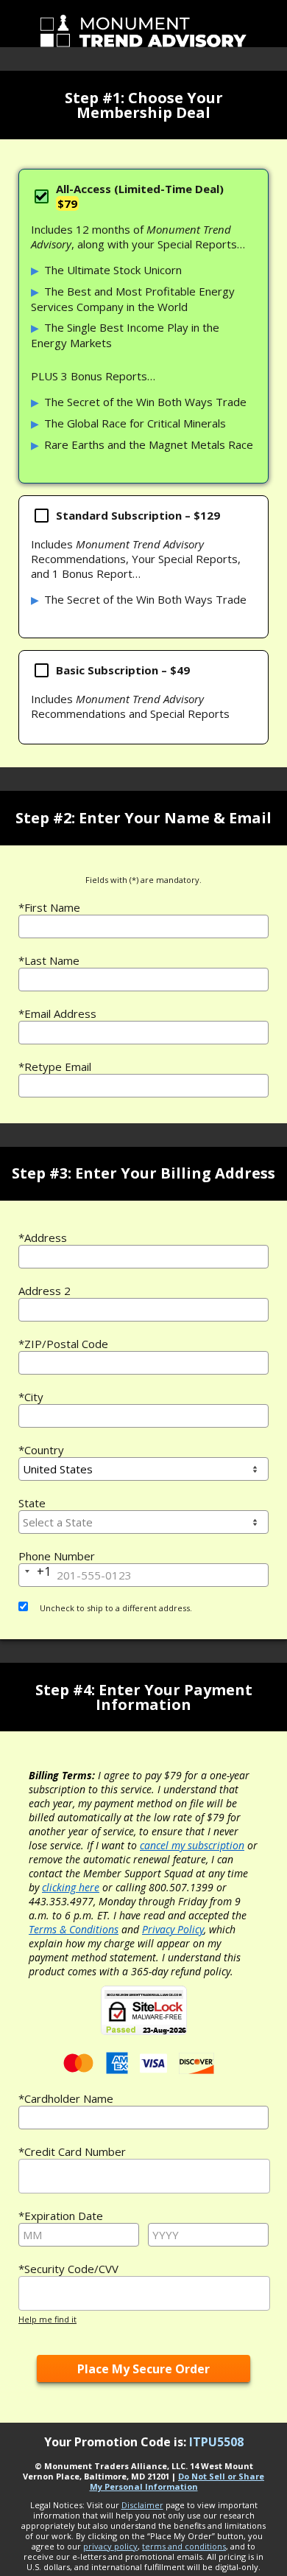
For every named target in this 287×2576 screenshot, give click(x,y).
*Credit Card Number (72, 2151)
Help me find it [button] (47, 2319)
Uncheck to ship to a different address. (115, 1608)
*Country (41, 1450)
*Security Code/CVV (68, 2269)
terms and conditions (184, 2546)
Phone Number (57, 1556)
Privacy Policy (173, 1929)
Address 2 (45, 1291)
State (32, 1503)
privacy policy (110, 2546)
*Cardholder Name (66, 2098)
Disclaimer (142, 2505)
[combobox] (143, 1257)
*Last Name (49, 960)
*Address (43, 1238)
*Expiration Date (61, 2216)
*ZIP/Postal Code (63, 1344)
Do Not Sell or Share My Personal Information (177, 2481)
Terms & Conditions (74, 1929)
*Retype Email (55, 1067)
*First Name (49, 907)
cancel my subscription (192, 1845)
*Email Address (57, 1013)
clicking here (71, 1887)
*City (31, 1397)
